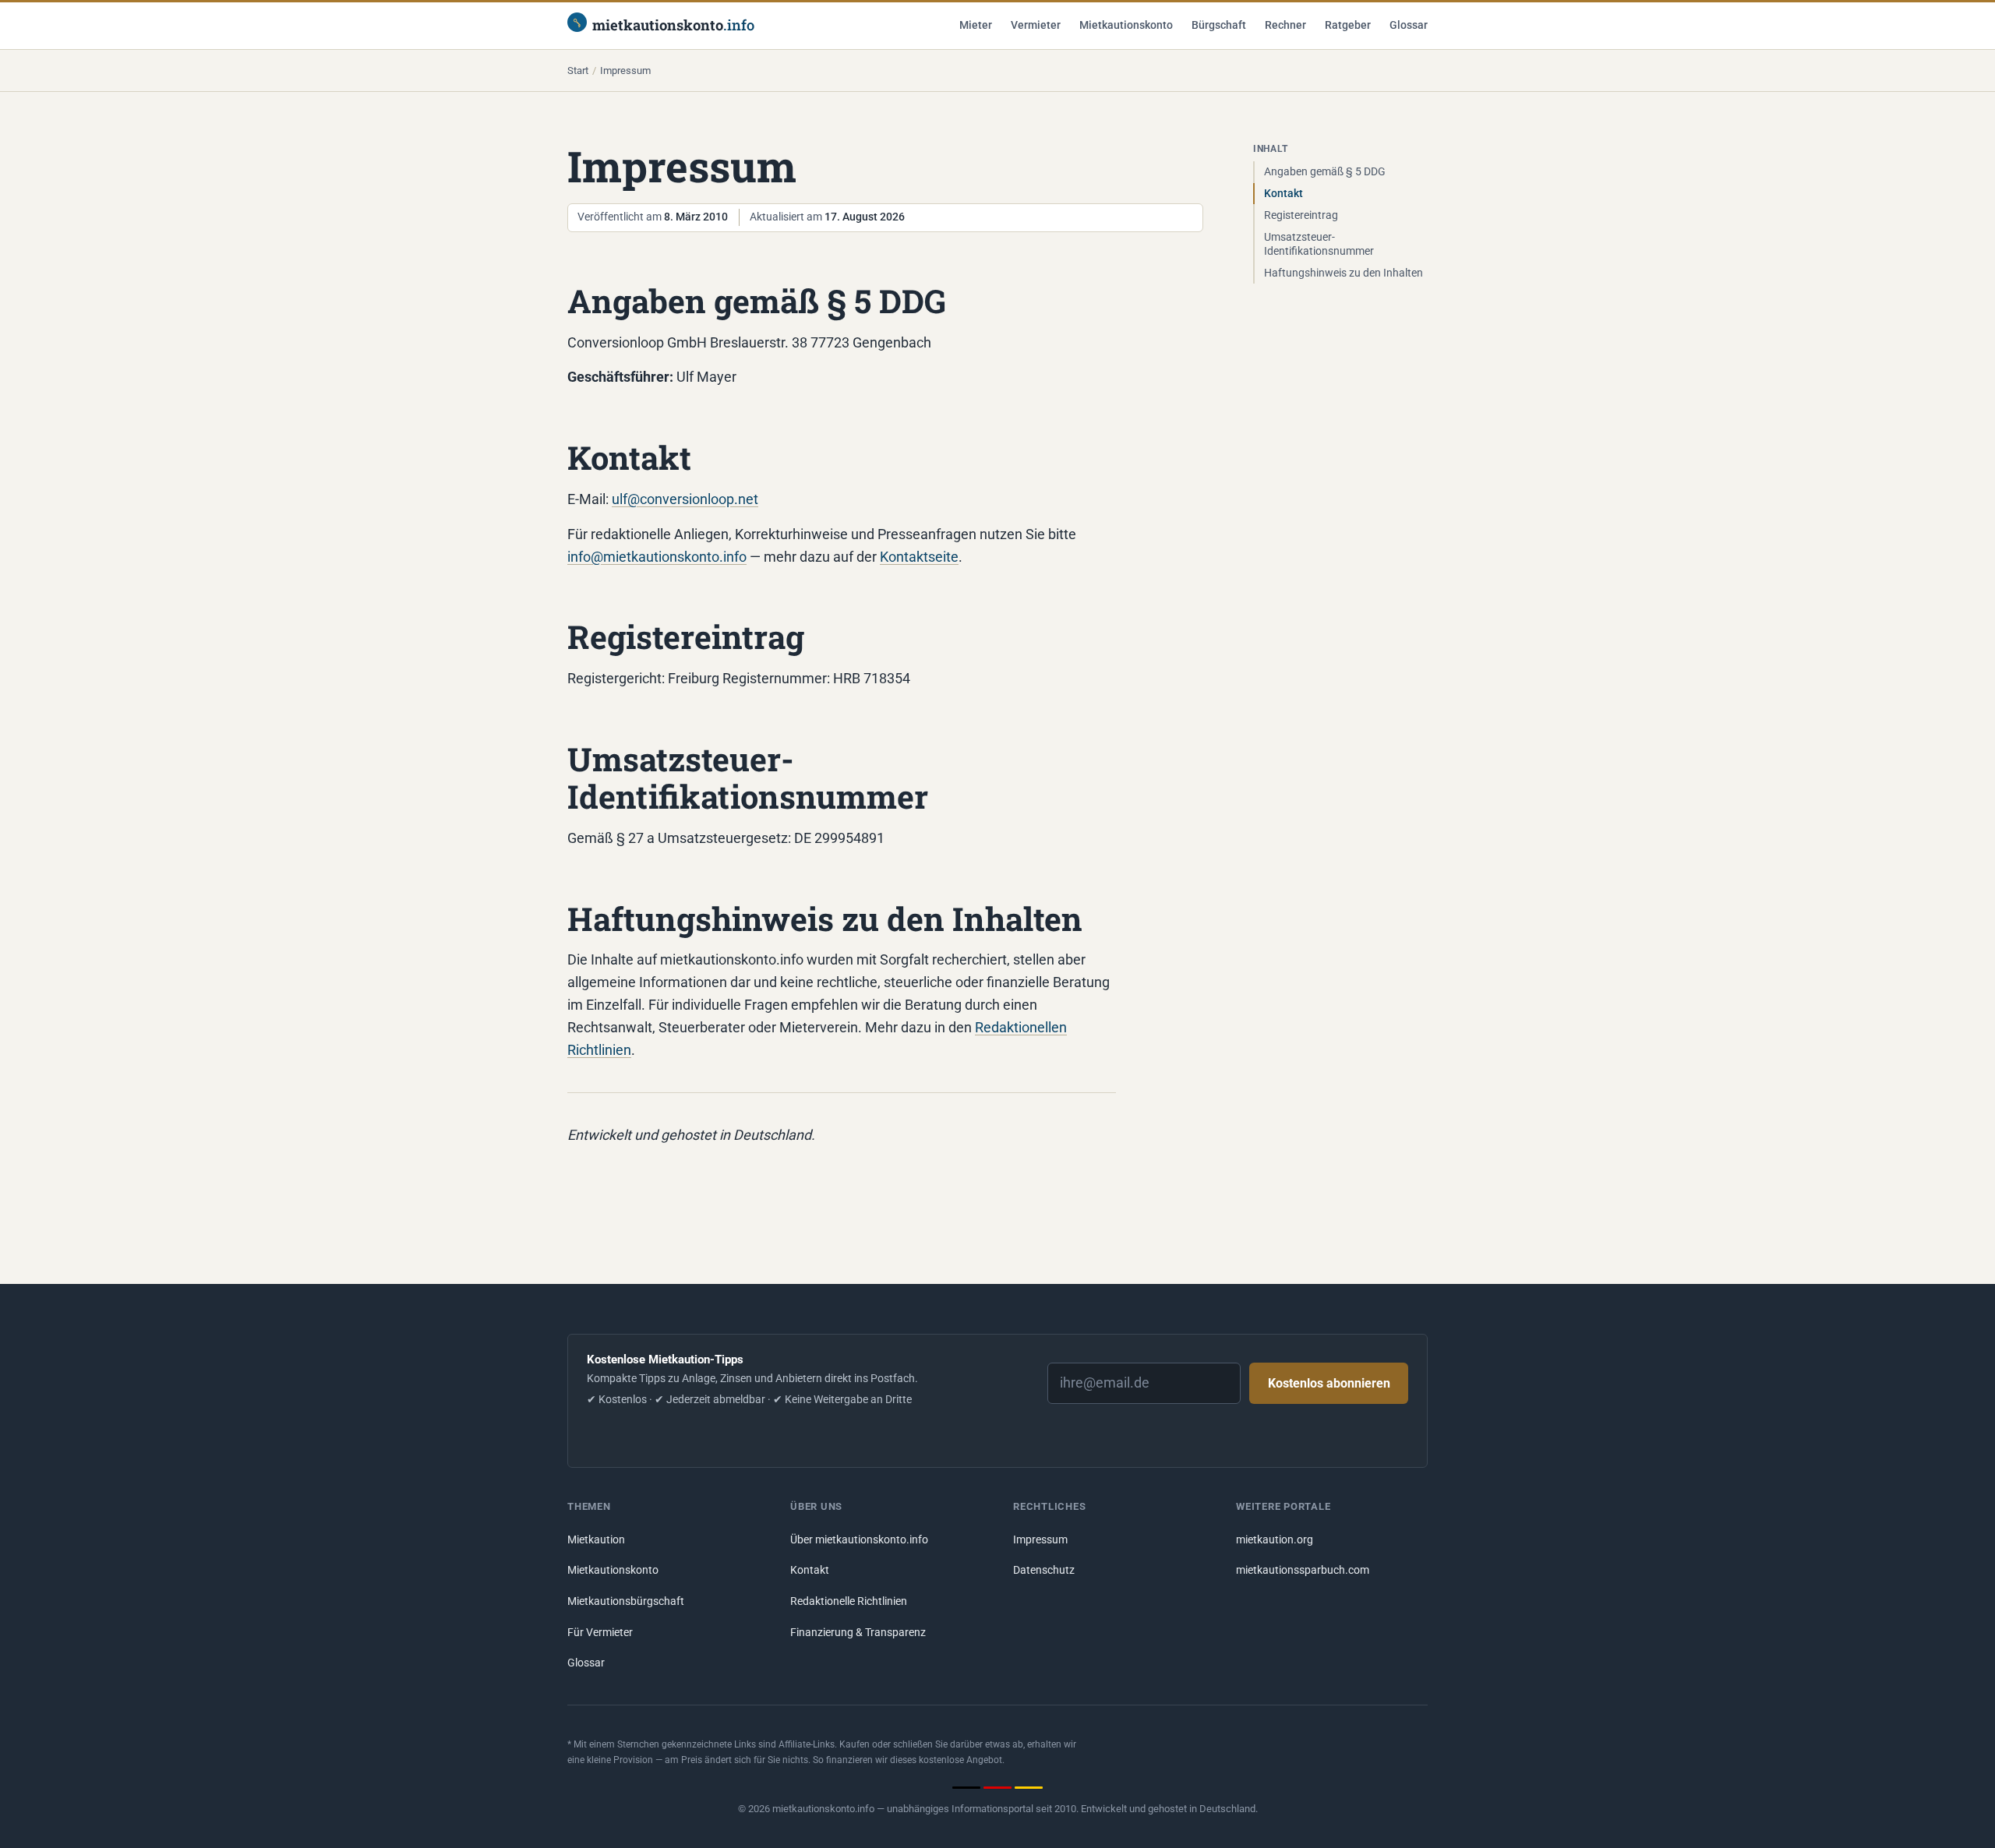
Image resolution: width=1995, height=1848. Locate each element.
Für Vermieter (600, 1633)
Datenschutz (1044, 1570)
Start (578, 71)
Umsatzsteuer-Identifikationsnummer (1319, 244)
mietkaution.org (1275, 1540)
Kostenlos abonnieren (1329, 1383)
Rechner (1285, 25)
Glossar (1409, 25)
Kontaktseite (919, 557)
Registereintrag (1301, 215)
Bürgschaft (1219, 25)
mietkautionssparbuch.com (1303, 1570)
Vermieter (1036, 25)
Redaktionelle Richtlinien (849, 1601)
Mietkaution (596, 1540)
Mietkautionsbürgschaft (626, 1601)
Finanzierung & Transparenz (858, 1633)
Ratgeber (1348, 25)
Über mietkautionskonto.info (859, 1540)
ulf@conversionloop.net (685, 499)
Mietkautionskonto (1126, 25)
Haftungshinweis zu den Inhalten (1344, 273)
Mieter (976, 25)
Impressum (1040, 1540)
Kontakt (1284, 193)
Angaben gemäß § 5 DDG (1325, 171)
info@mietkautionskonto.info (657, 557)
